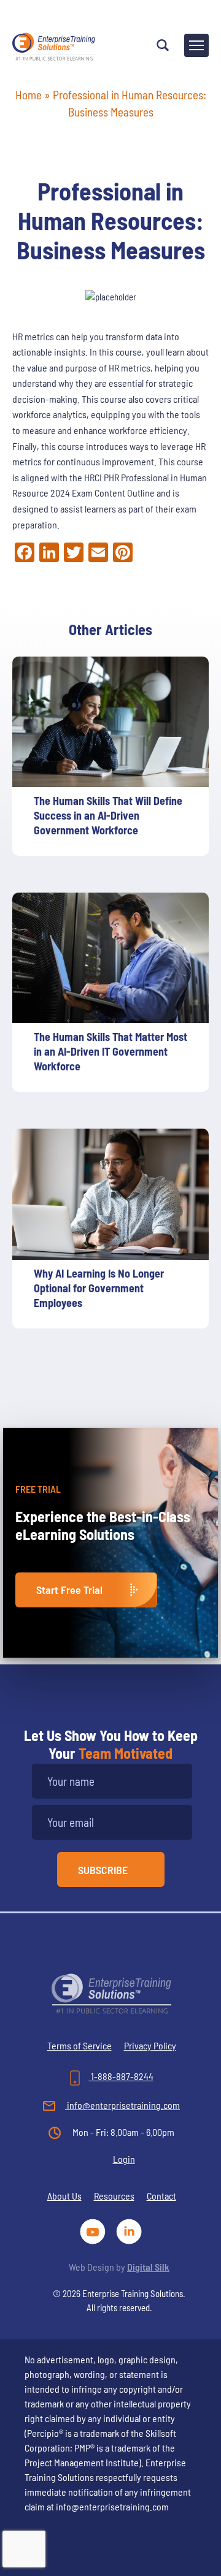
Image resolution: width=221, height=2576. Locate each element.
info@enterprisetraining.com (122, 2105)
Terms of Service (79, 2045)
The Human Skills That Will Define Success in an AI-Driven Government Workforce (108, 815)
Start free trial (69, 1590)
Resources (114, 2196)
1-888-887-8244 (121, 2076)
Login (124, 2159)
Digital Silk (148, 2267)
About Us (64, 2196)
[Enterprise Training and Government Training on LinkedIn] (130, 2230)
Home (29, 95)
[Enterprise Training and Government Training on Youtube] (95, 2230)
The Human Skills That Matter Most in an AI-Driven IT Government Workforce (110, 1051)
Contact (161, 2196)
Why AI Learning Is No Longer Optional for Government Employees (99, 1288)
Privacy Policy (150, 2045)
